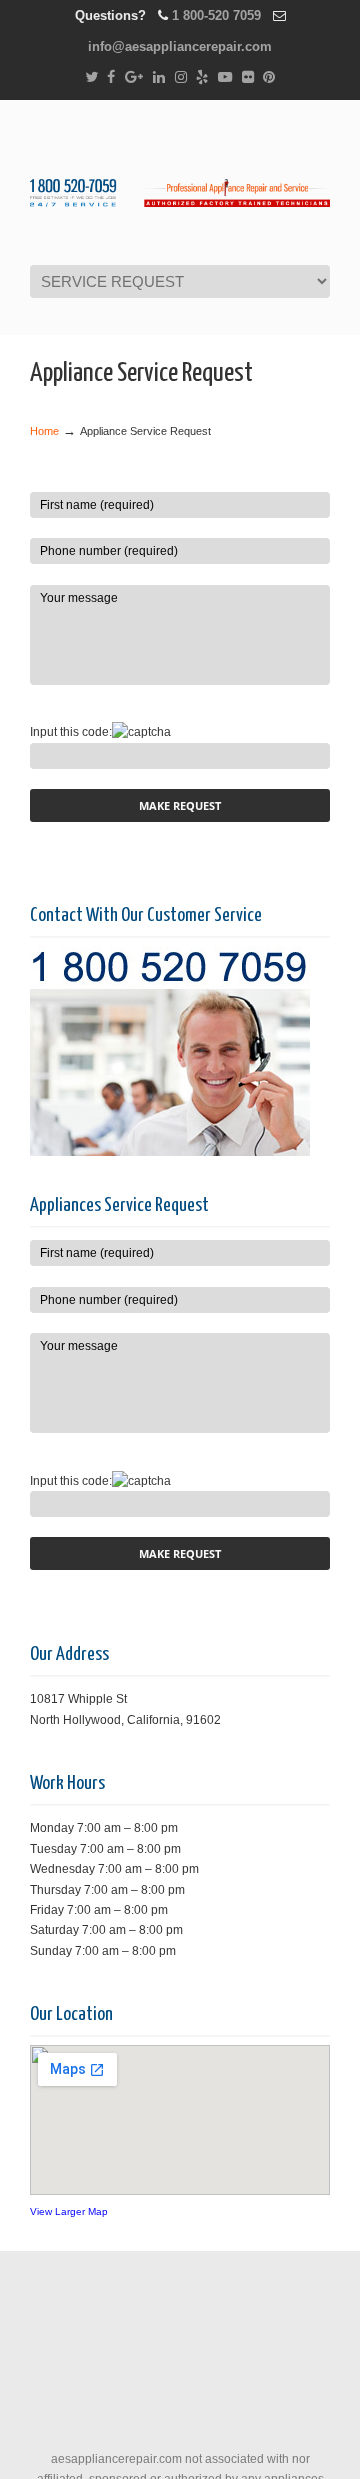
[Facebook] (111, 77)
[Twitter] (91, 77)
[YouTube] (225, 77)
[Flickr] (248, 77)
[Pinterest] (270, 77)
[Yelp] (202, 77)
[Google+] (134, 77)
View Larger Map (69, 2211)
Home (44, 431)
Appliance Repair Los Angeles (180, 181)
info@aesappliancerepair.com (180, 46)
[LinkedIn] (159, 77)
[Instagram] (181, 77)
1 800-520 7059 (216, 15)
